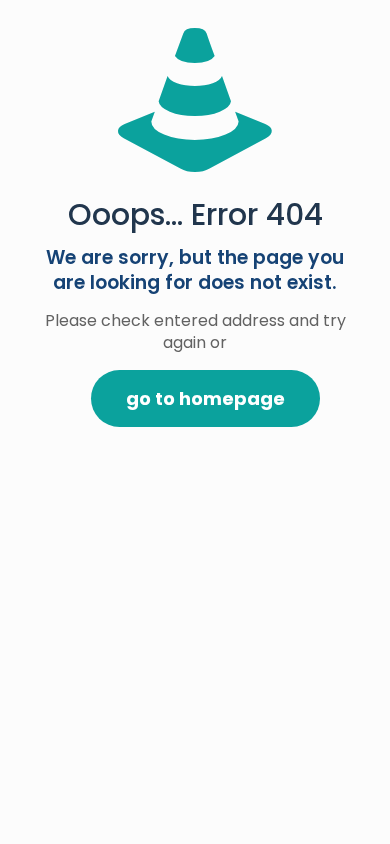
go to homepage (205, 398)
